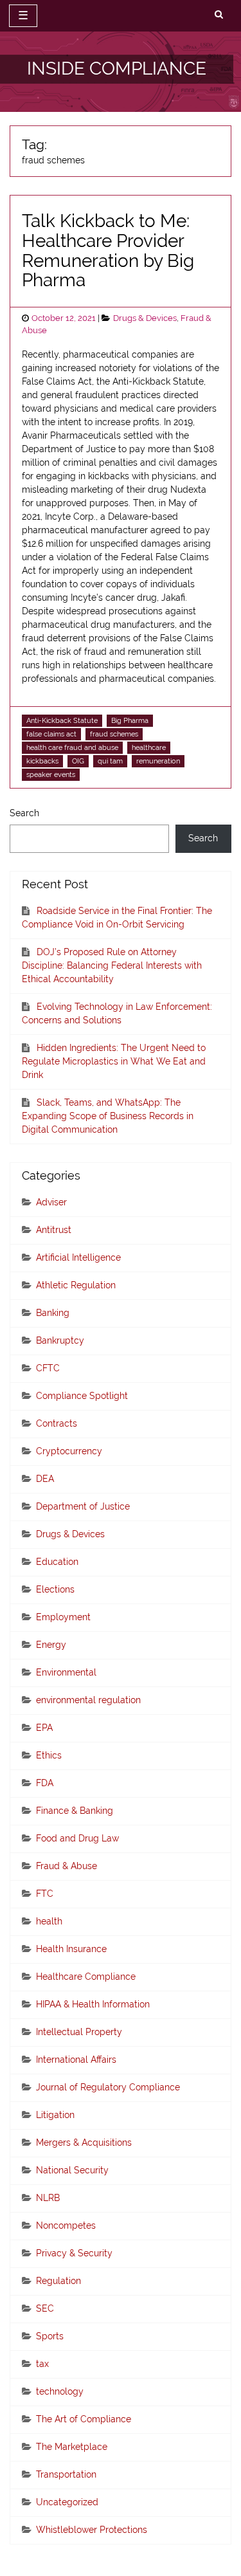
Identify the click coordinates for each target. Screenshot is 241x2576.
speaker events (51, 774)
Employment (63, 1617)
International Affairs (76, 2060)
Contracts (57, 1423)
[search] (219, 15)
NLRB (48, 2198)
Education (57, 1562)
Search (24, 813)
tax (42, 2364)
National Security (72, 2170)
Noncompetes (66, 2225)
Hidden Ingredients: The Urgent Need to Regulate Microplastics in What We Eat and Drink (114, 1061)
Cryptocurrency (69, 1451)
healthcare (149, 747)
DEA (45, 1479)
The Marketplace (72, 2447)
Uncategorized (67, 2502)
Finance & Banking (75, 1811)
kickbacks (42, 761)
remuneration (158, 761)
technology (60, 2391)
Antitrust (54, 1230)
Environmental (66, 1672)
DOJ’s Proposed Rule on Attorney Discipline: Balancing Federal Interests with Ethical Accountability (112, 965)
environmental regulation (88, 1700)
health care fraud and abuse (72, 747)
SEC (45, 2308)
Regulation (58, 2281)
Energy (51, 1645)
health (49, 1921)
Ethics (49, 1755)
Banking (53, 1313)
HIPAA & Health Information (93, 2004)
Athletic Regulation (76, 1285)
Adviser (51, 1202)
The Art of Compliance (84, 2419)
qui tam (110, 761)
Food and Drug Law (77, 1838)
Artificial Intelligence (78, 1257)
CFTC (48, 1368)
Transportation (66, 2474)
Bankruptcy (60, 1340)
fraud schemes (114, 734)
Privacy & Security (74, 2253)
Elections (55, 1589)
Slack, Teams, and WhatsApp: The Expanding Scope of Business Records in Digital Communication (108, 1116)
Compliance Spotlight (82, 1396)
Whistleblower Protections (92, 2530)
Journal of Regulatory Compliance (108, 2087)
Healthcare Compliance (86, 1977)
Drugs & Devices (145, 318)
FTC (45, 1894)
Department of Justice (83, 1506)
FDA (45, 1783)
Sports (50, 2336)
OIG (78, 761)
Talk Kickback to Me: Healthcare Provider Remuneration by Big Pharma (108, 251)
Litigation (55, 2115)
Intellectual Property (79, 2032)
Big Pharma (130, 720)
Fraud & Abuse (67, 1866)
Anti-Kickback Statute (62, 720)
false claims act (51, 734)
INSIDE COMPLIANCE (117, 69)
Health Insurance (71, 1949)
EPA (44, 1728)
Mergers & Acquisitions (84, 2142)
